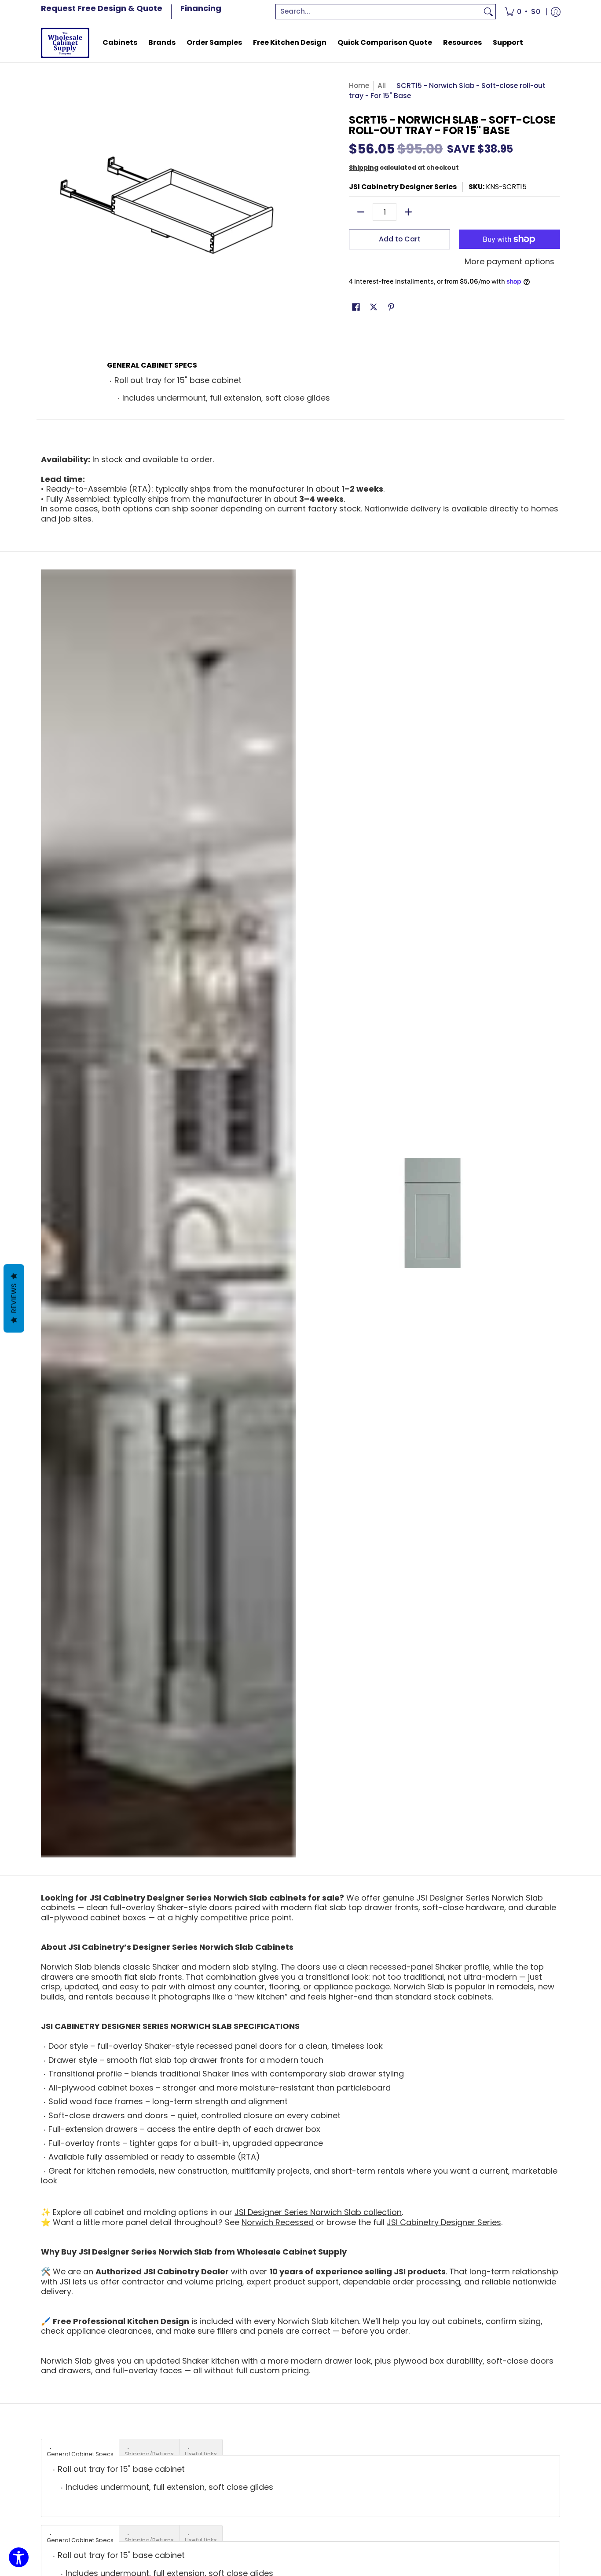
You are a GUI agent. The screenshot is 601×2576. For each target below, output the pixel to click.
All (382, 86)
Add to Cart (400, 239)
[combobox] (379, 12)
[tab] (80, 2447)
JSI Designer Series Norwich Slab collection (318, 2212)
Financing (201, 8)
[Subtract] (361, 212)
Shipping (364, 168)
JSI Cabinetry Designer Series (403, 187)
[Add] (408, 212)
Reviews (14, 1299)
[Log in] (556, 12)
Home (359, 86)
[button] (356, 308)
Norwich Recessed (278, 2222)
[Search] (488, 12)
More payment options (509, 262)
